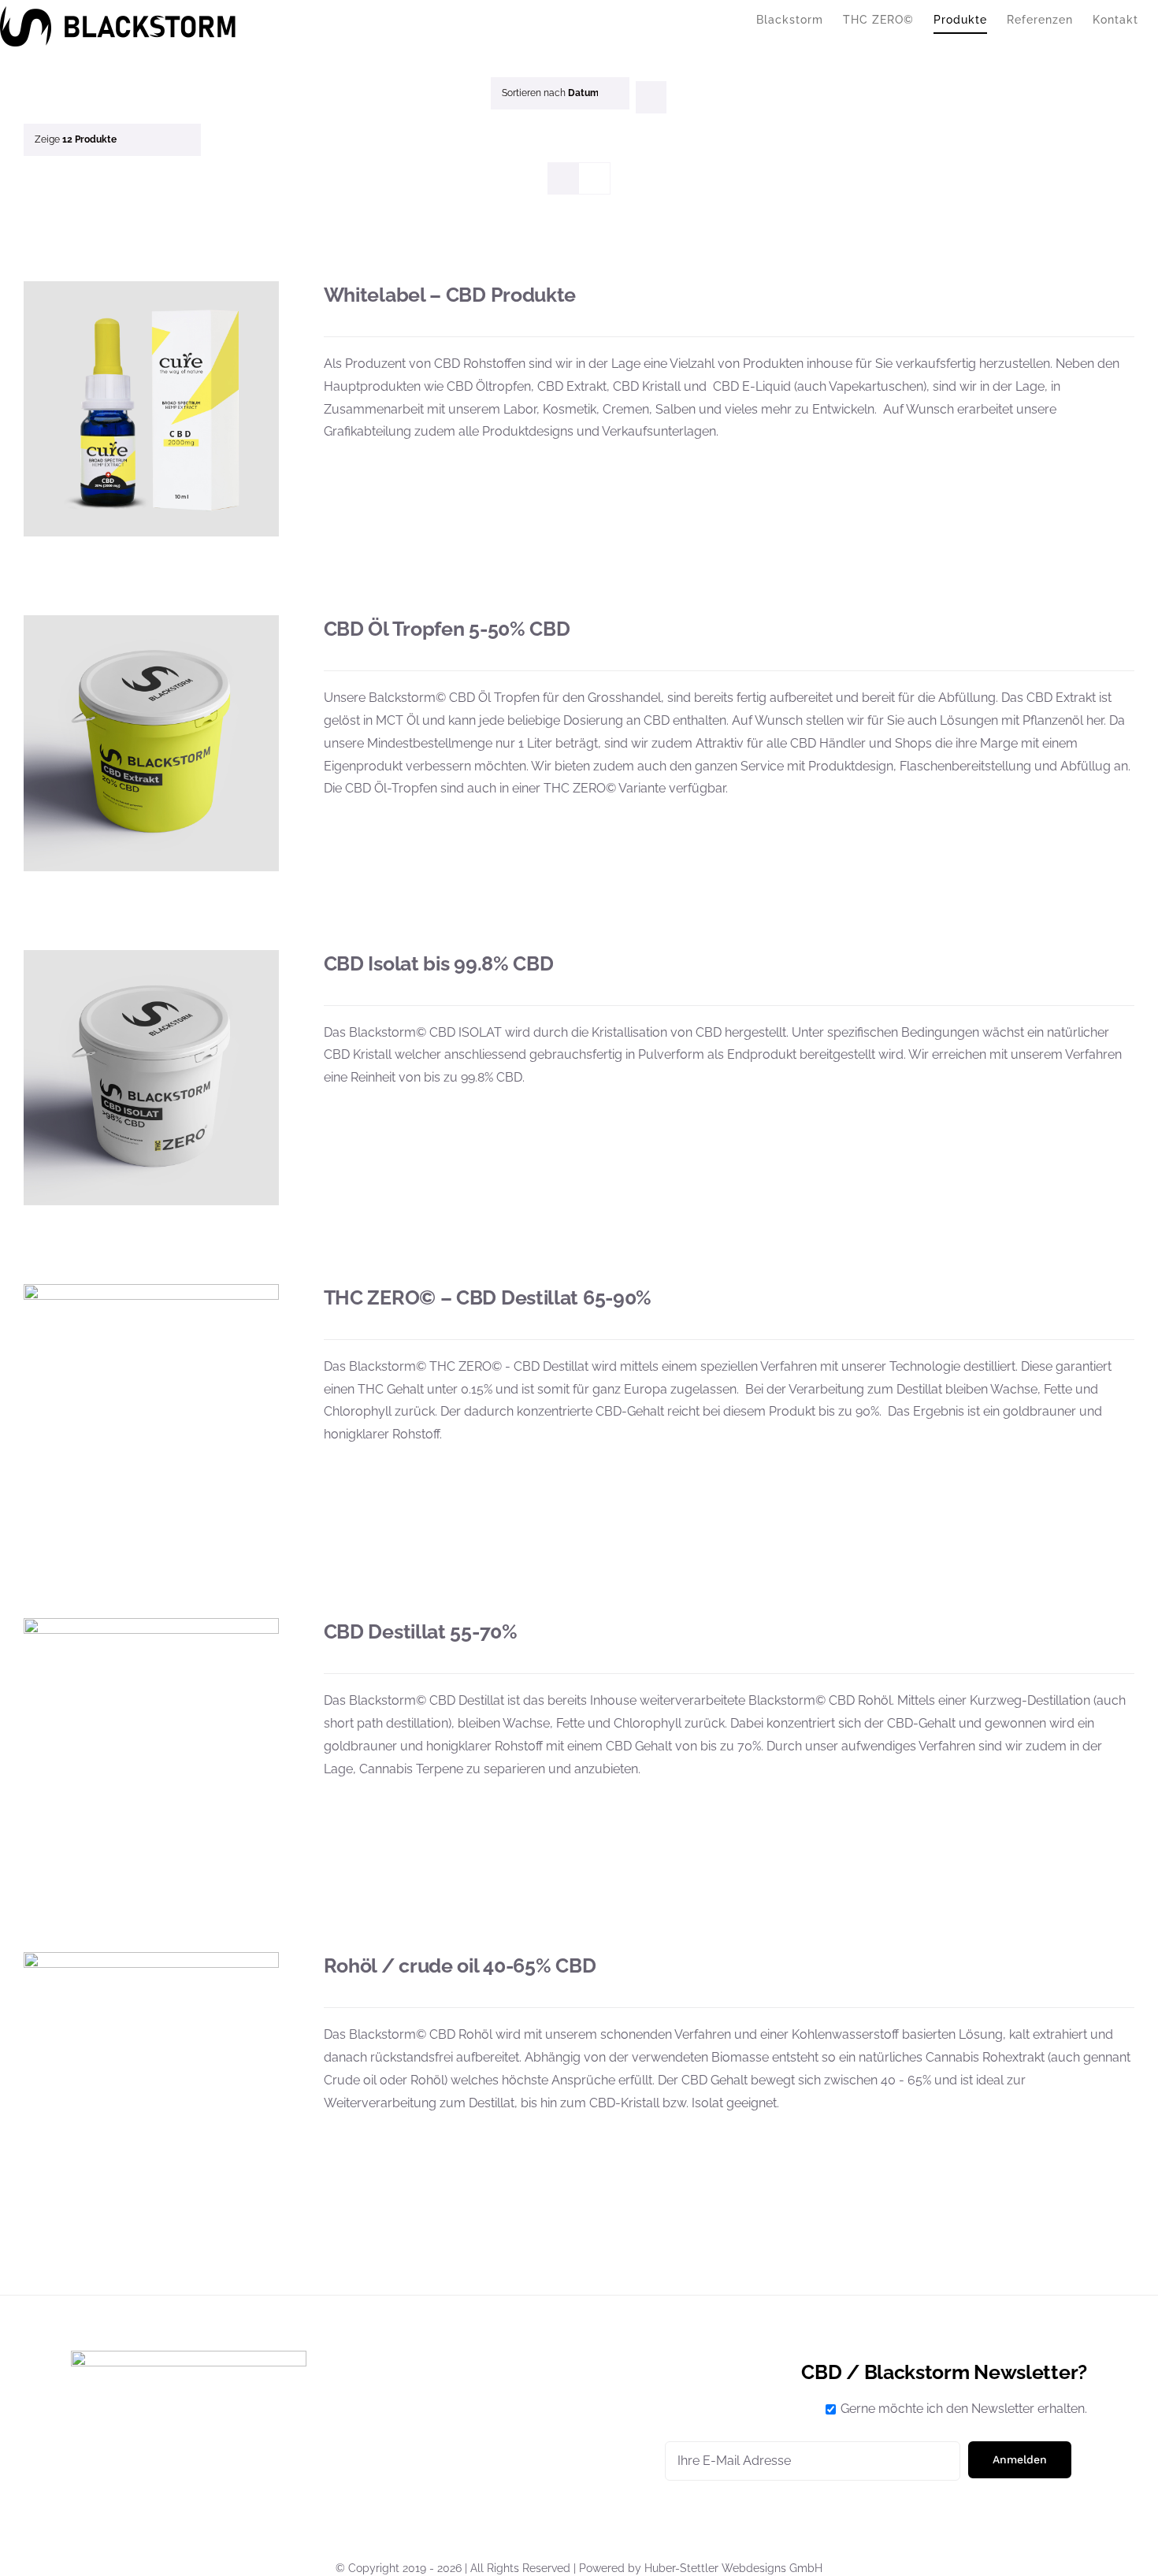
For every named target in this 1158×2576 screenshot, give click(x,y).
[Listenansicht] (594, 178)
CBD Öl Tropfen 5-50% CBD (447, 629)
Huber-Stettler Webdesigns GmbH (733, 2568)
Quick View (152, 412)
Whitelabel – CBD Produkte (450, 295)
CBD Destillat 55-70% (421, 1631)
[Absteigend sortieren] (651, 97)
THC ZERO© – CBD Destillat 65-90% (488, 1297)
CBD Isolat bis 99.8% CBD (439, 963)
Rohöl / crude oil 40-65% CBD (460, 1965)
